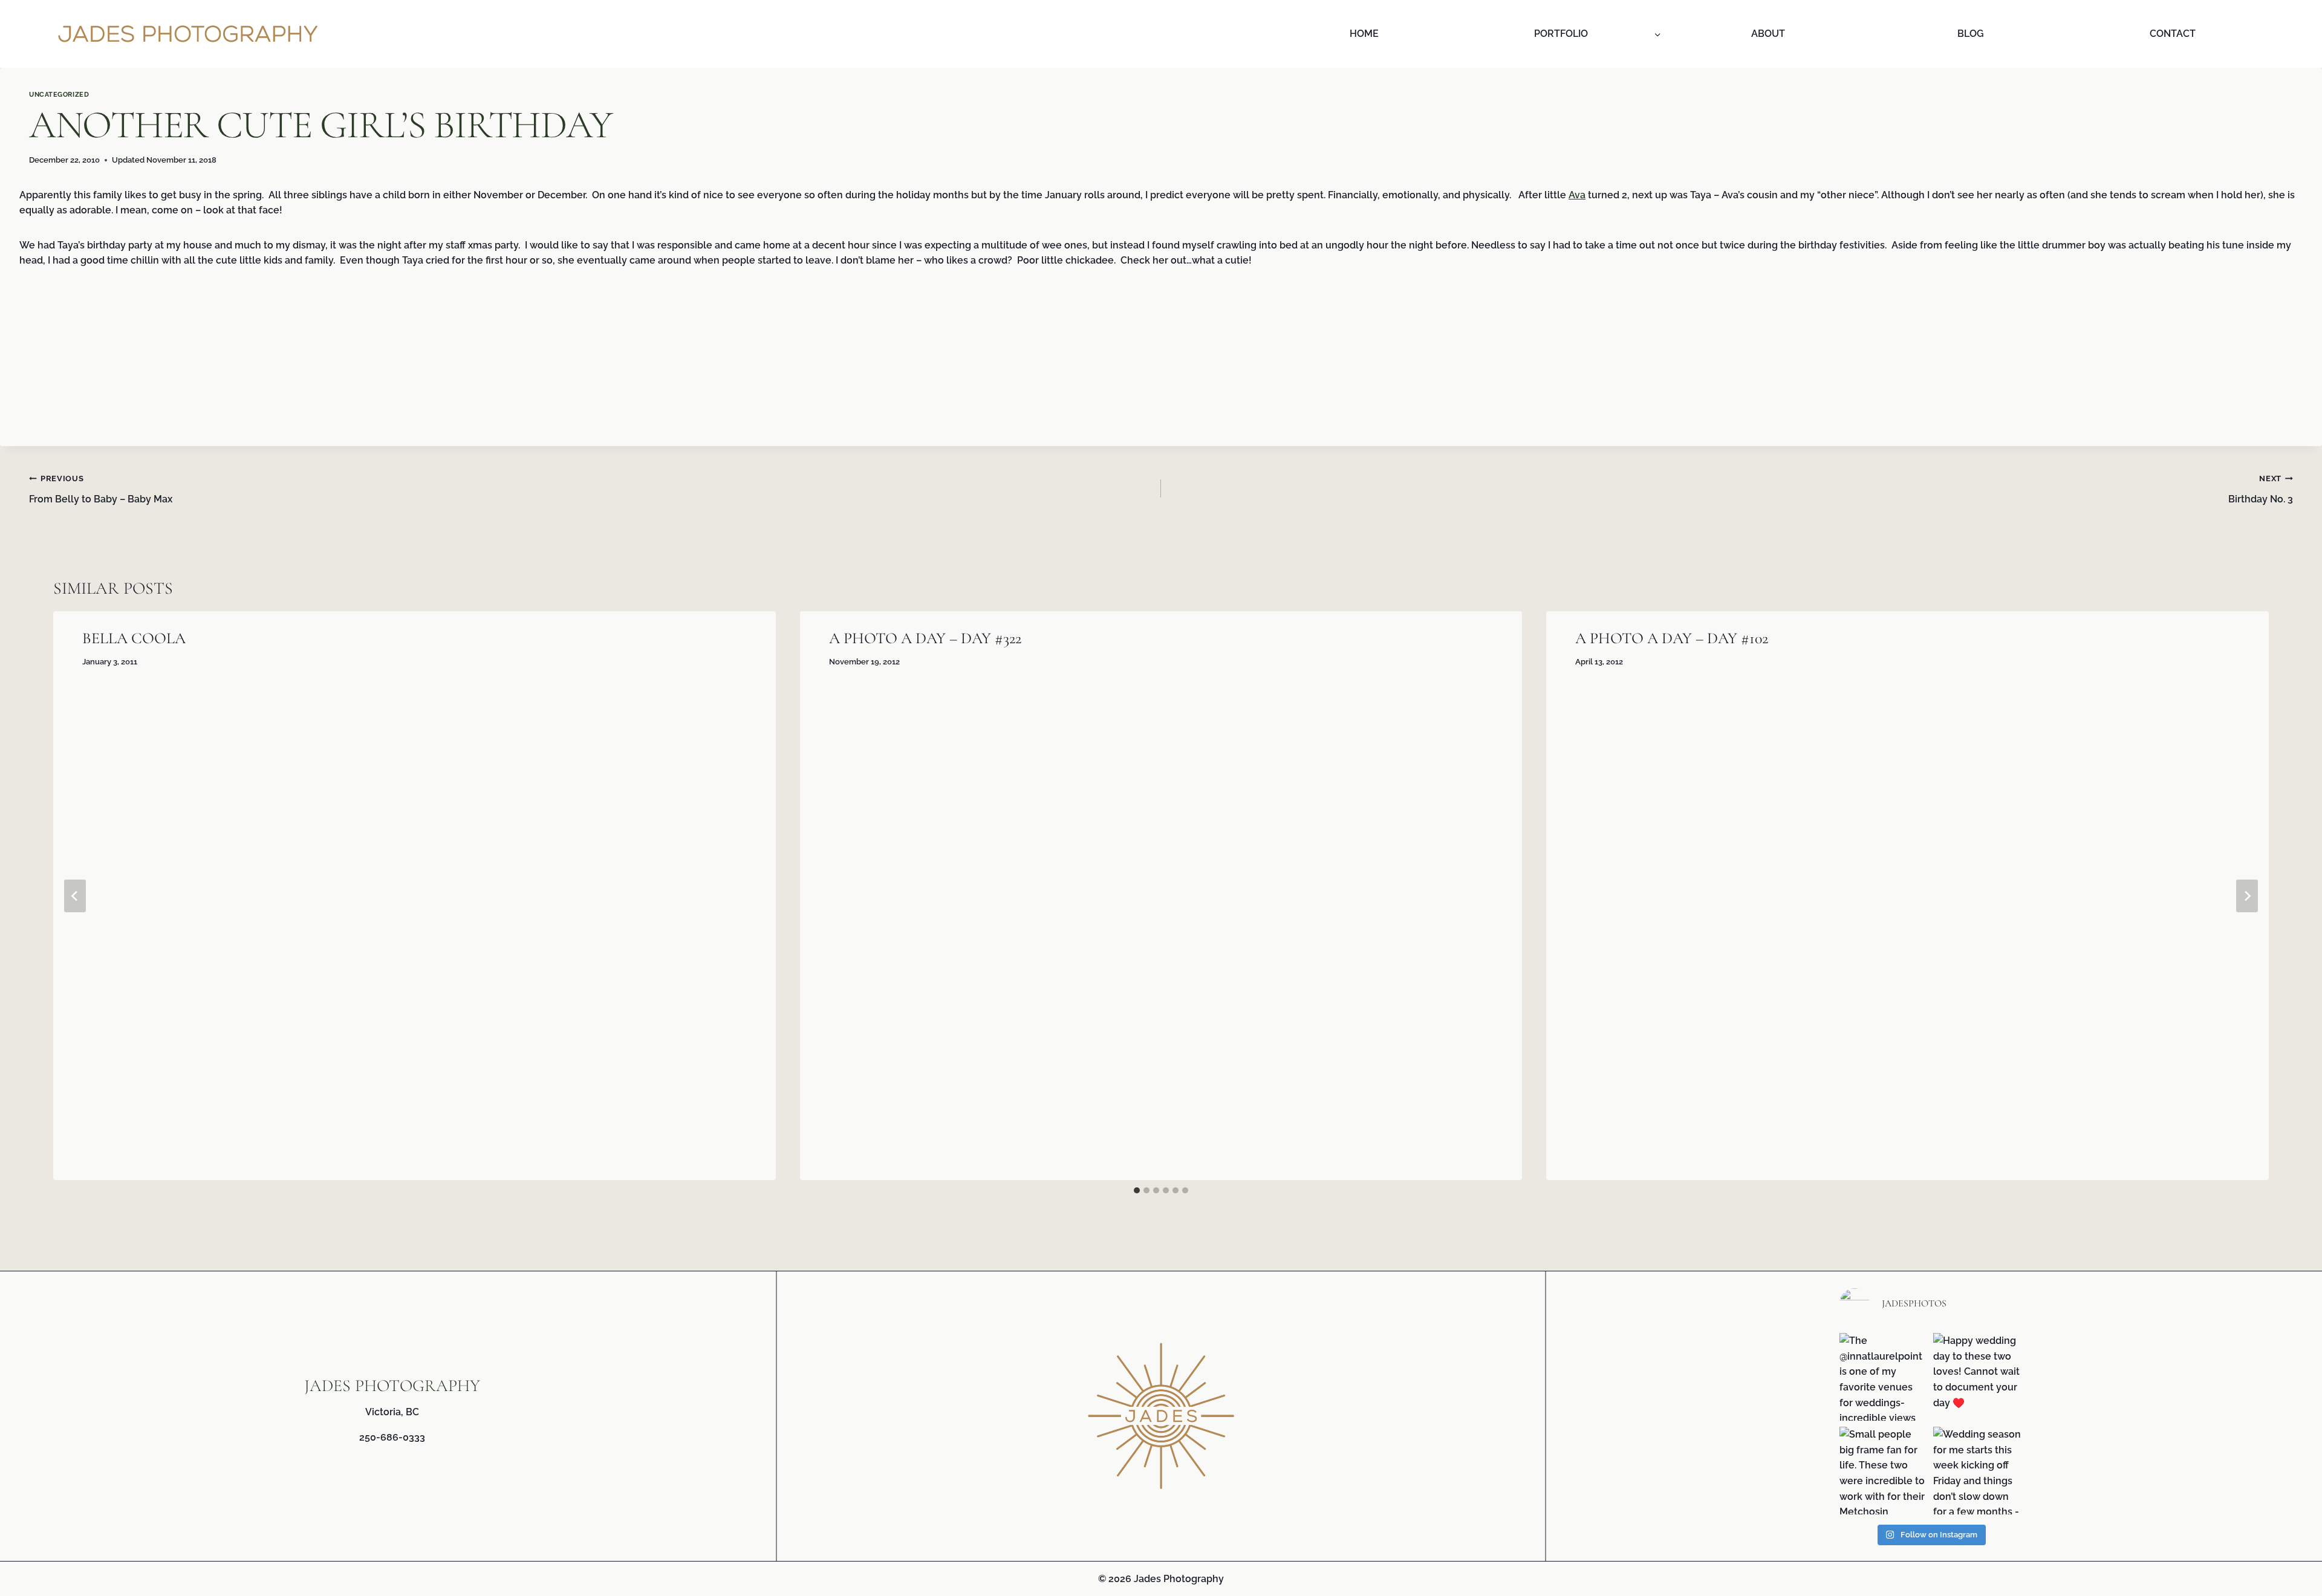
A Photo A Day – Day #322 (925, 638)
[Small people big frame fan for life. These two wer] (1883, 1471)
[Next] (2247, 896)
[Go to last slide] (75, 896)
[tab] (1137, 1190)
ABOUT (1768, 34)
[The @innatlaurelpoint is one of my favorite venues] (1883, 1377)
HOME (1364, 34)
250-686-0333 (392, 1437)
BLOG (1971, 34)
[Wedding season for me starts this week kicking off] (1977, 1471)
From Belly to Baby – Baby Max (101, 489)
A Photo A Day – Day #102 (1672, 638)
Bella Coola (134, 638)
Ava (1577, 195)
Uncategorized (59, 94)
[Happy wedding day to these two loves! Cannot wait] (1977, 1377)
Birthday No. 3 (2261, 489)
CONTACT (2173, 34)
